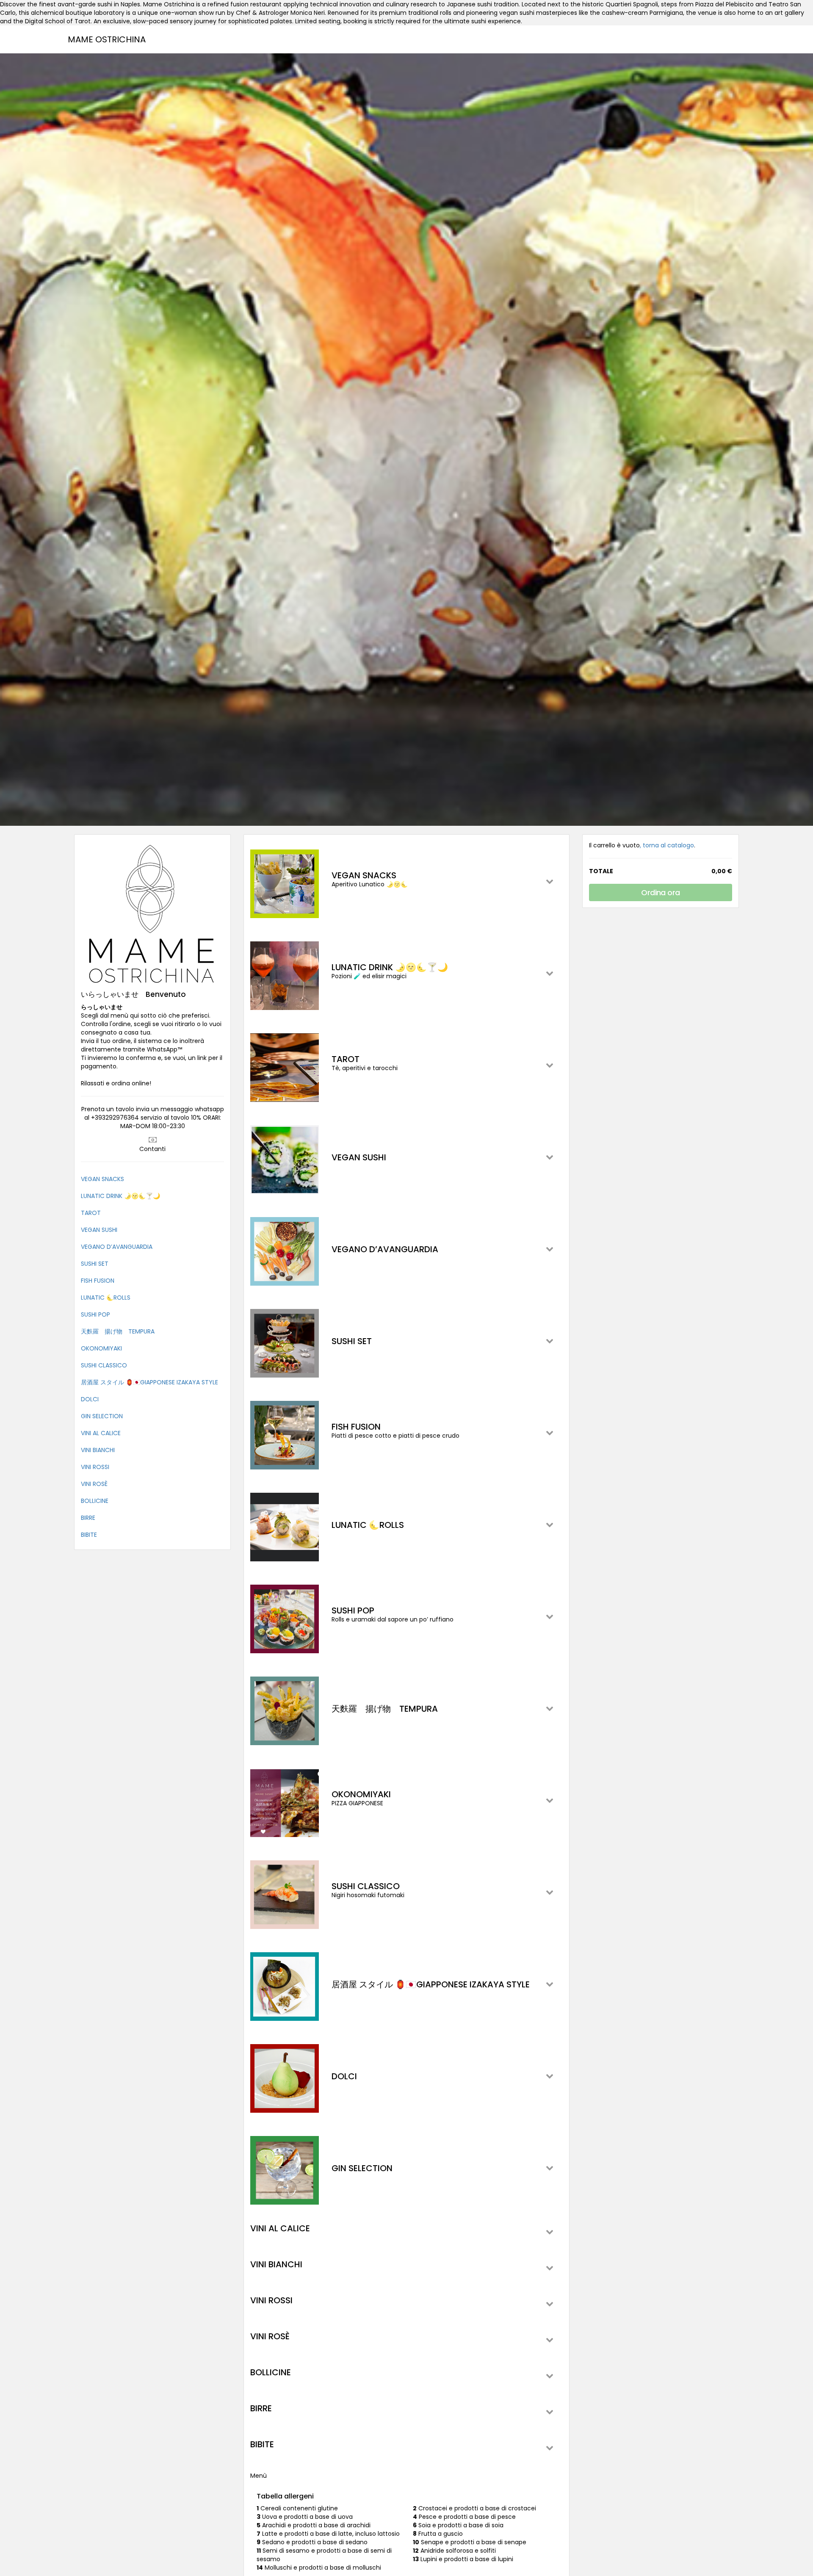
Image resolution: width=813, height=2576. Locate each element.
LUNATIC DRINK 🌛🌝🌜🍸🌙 (120, 1196)
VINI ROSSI (95, 1467)
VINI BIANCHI (98, 1450)
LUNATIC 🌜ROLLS (106, 1298)
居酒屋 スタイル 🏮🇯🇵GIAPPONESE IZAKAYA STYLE (149, 1382)
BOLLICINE (95, 1501)
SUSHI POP (95, 1314)
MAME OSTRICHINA (107, 39)
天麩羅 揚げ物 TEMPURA (118, 1331)
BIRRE (88, 1518)
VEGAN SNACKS (102, 1179)
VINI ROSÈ (94, 1484)
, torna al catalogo (667, 845)
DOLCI (90, 1399)
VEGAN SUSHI (99, 1230)
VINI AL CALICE (101, 1433)
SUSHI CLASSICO (104, 1365)
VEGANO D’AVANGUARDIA (117, 1247)
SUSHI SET (95, 1264)
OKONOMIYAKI (101, 1348)
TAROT (91, 1213)
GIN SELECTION (102, 1416)
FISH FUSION (98, 1281)
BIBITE (89, 1535)
